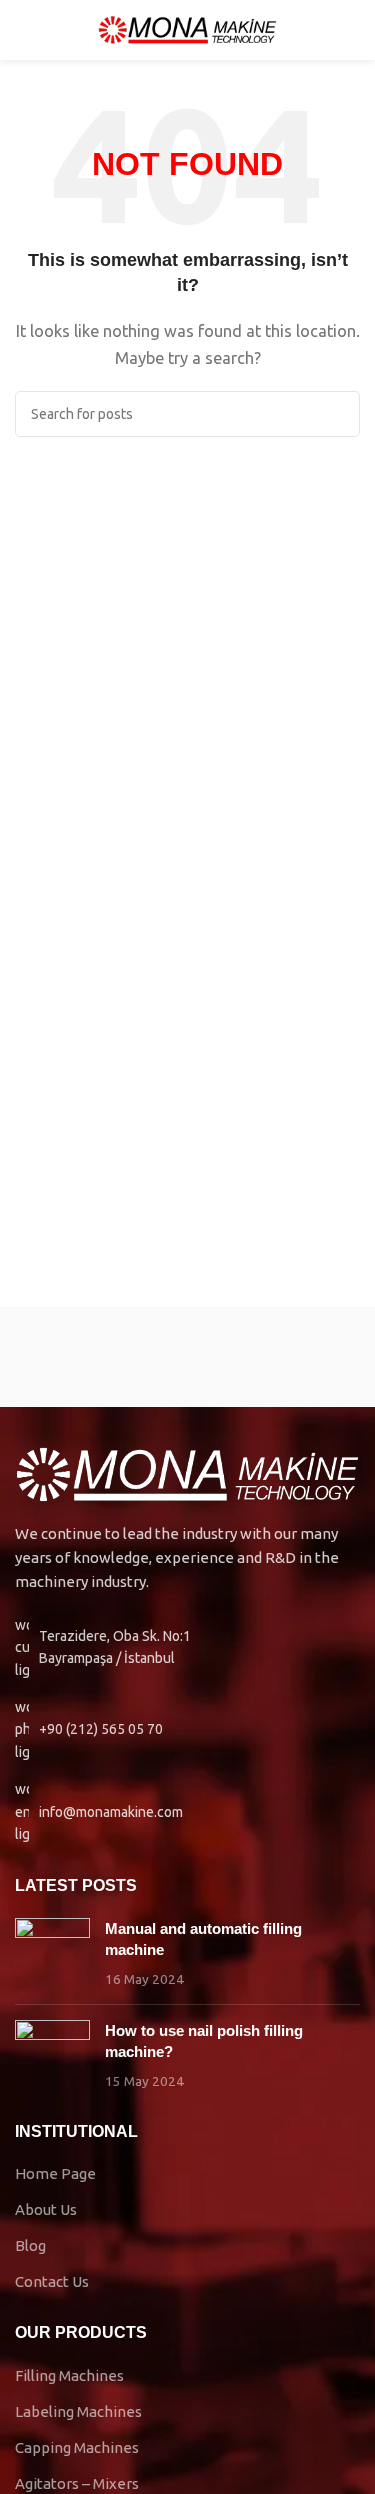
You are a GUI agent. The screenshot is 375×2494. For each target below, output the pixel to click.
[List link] (187, 1729)
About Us (46, 2209)
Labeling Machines (78, 2411)
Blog (30, 2245)
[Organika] (274, 1357)
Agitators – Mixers (77, 2483)
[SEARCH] (337, 414)
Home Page (55, 2173)
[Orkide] (101, 1357)
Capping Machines (77, 2447)
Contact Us (52, 2281)
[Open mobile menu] (23, 30)
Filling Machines (69, 2375)
